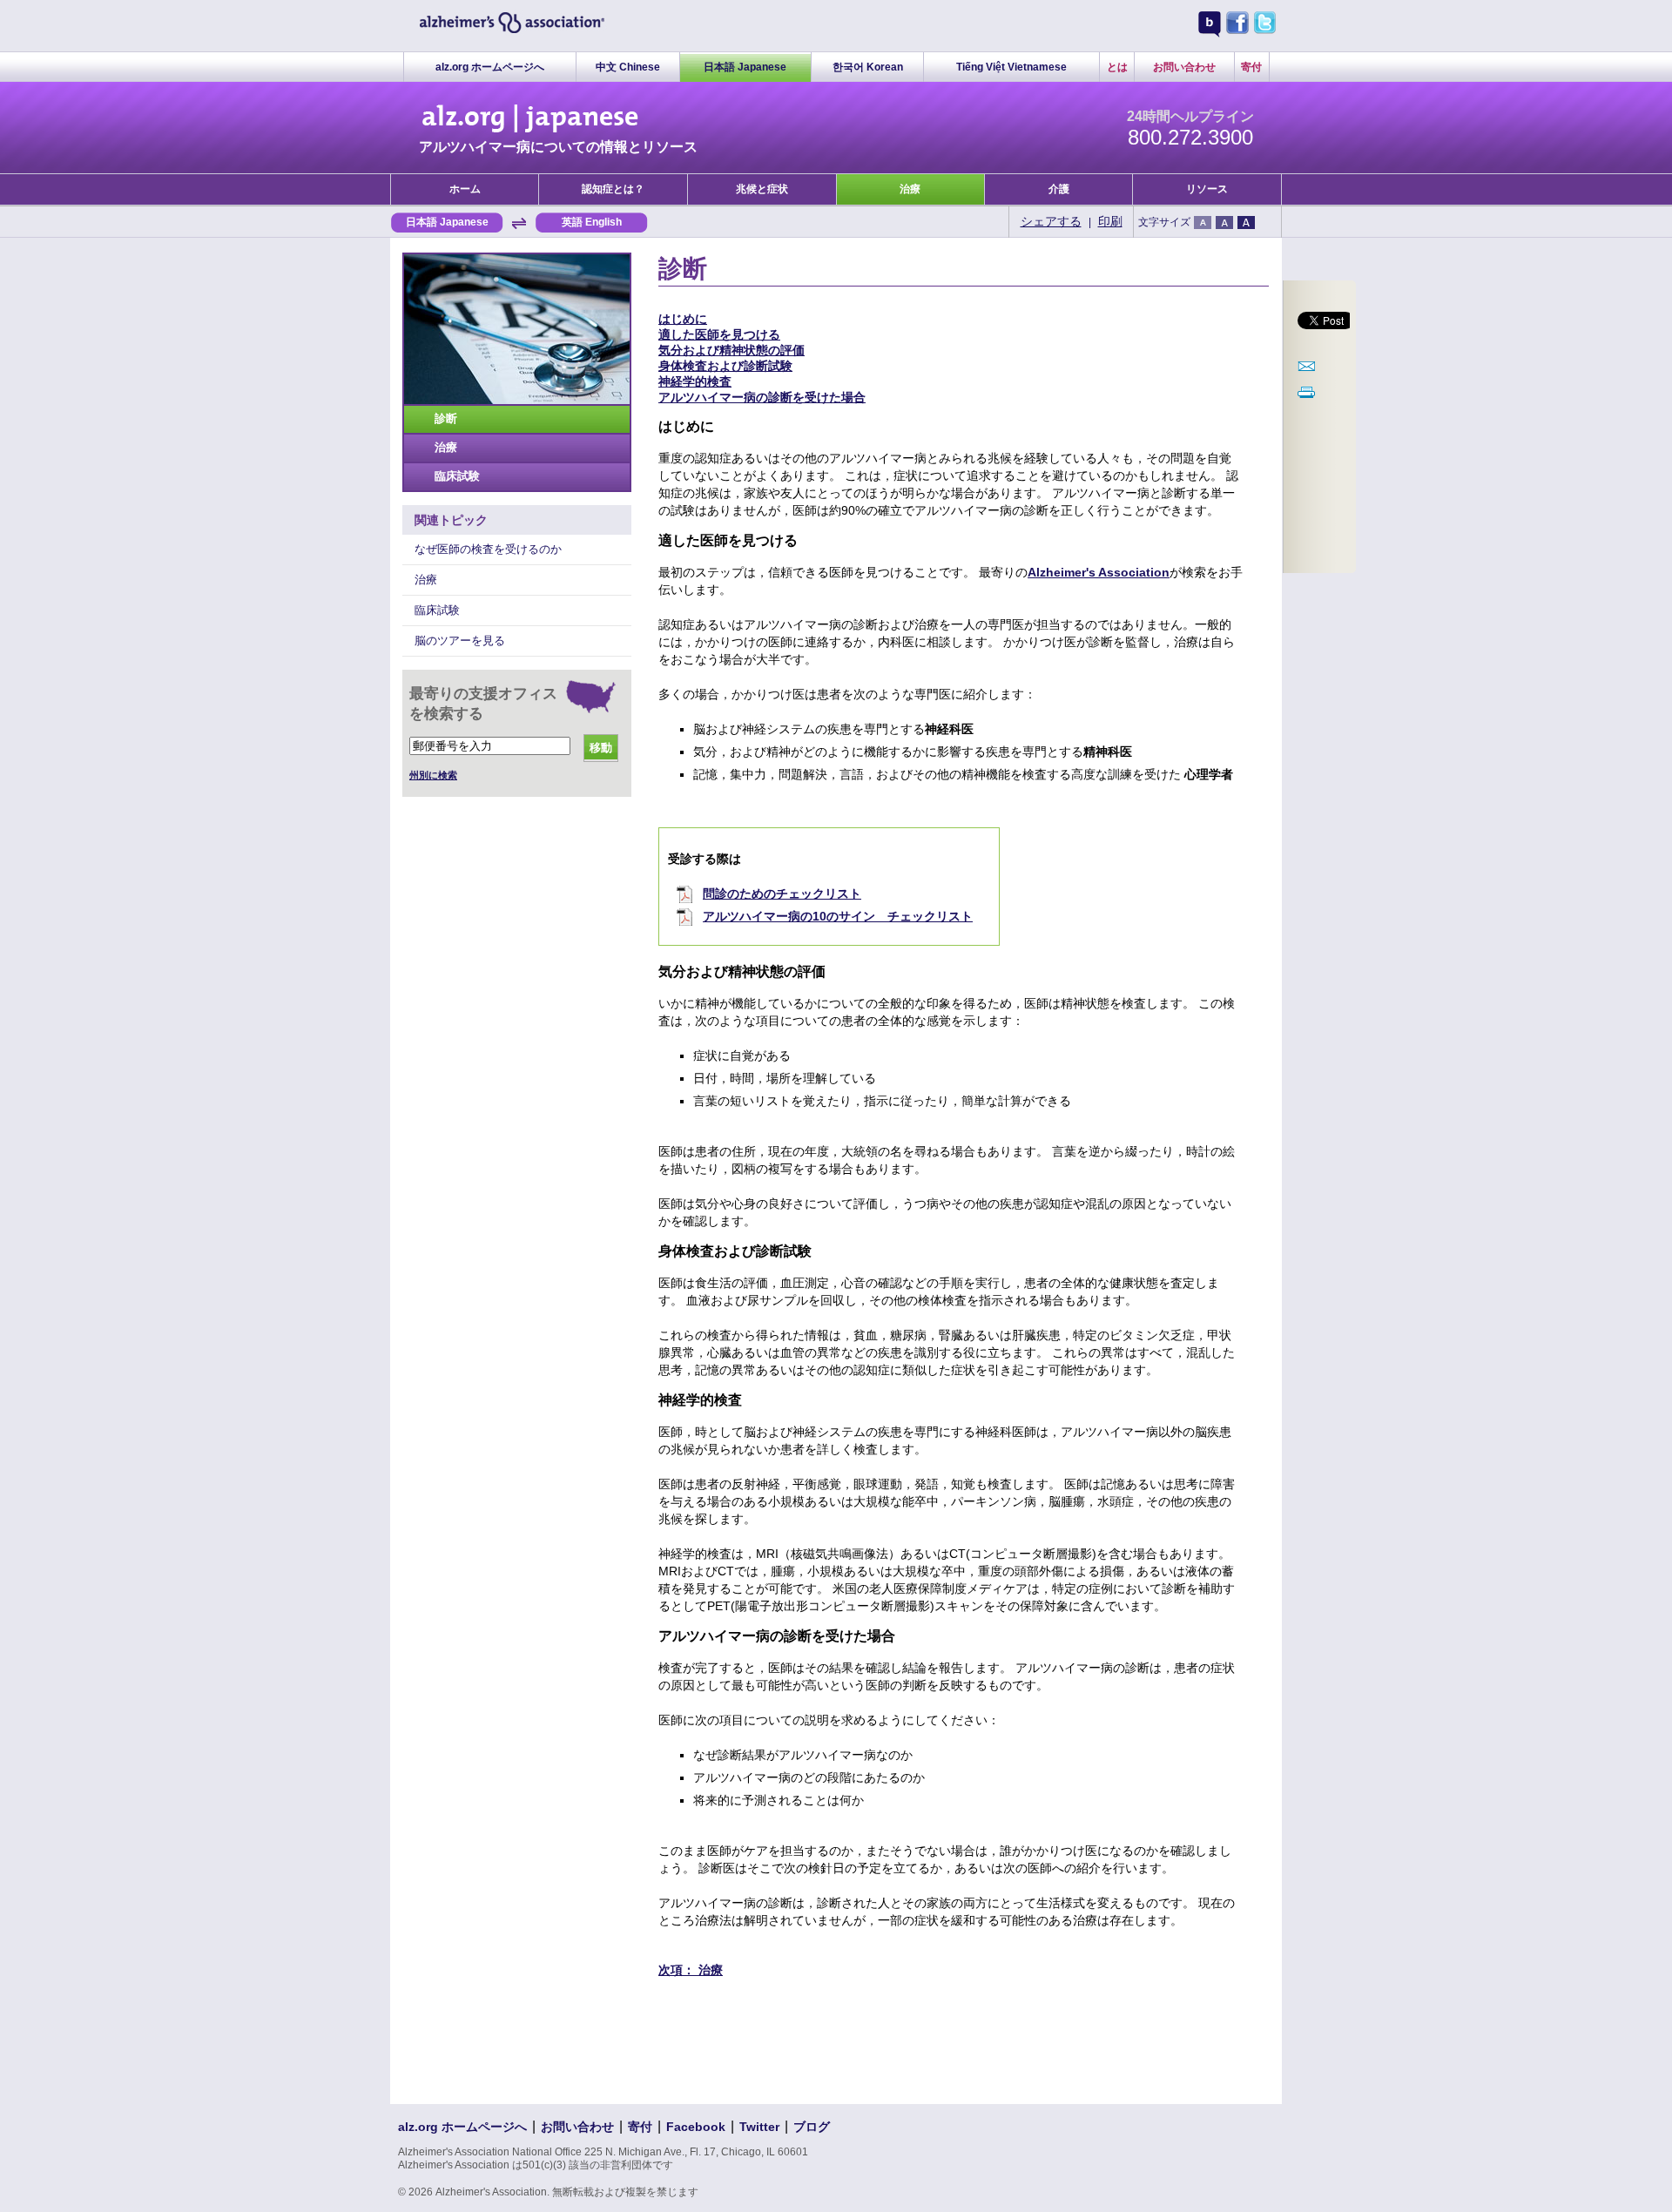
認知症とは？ (613, 189)
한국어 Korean (868, 67)
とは (1117, 67)
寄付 (1251, 67)
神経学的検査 (695, 381)
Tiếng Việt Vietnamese (1011, 67)
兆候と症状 (762, 189)
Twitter (759, 2127)
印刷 (1110, 221)
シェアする (1051, 221)
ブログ (812, 2127)
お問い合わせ (1184, 67)
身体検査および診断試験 (725, 366)
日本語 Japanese (745, 67)
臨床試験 (457, 476)
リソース (1207, 189)
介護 (1059, 189)
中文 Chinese (628, 67)
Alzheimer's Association (1099, 572)
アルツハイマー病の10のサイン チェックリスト (838, 916)
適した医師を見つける (719, 334)
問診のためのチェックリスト (782, 894)
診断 (446, 418)
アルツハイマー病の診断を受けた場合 (762, 397)
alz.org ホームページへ (490, 67)
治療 (910, 189)
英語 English (592, 222)
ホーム (465, 189)
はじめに (683, 319)
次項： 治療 (691, 1970)
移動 (601, 748)
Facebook (696, 2127)
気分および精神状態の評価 (731, 350)
